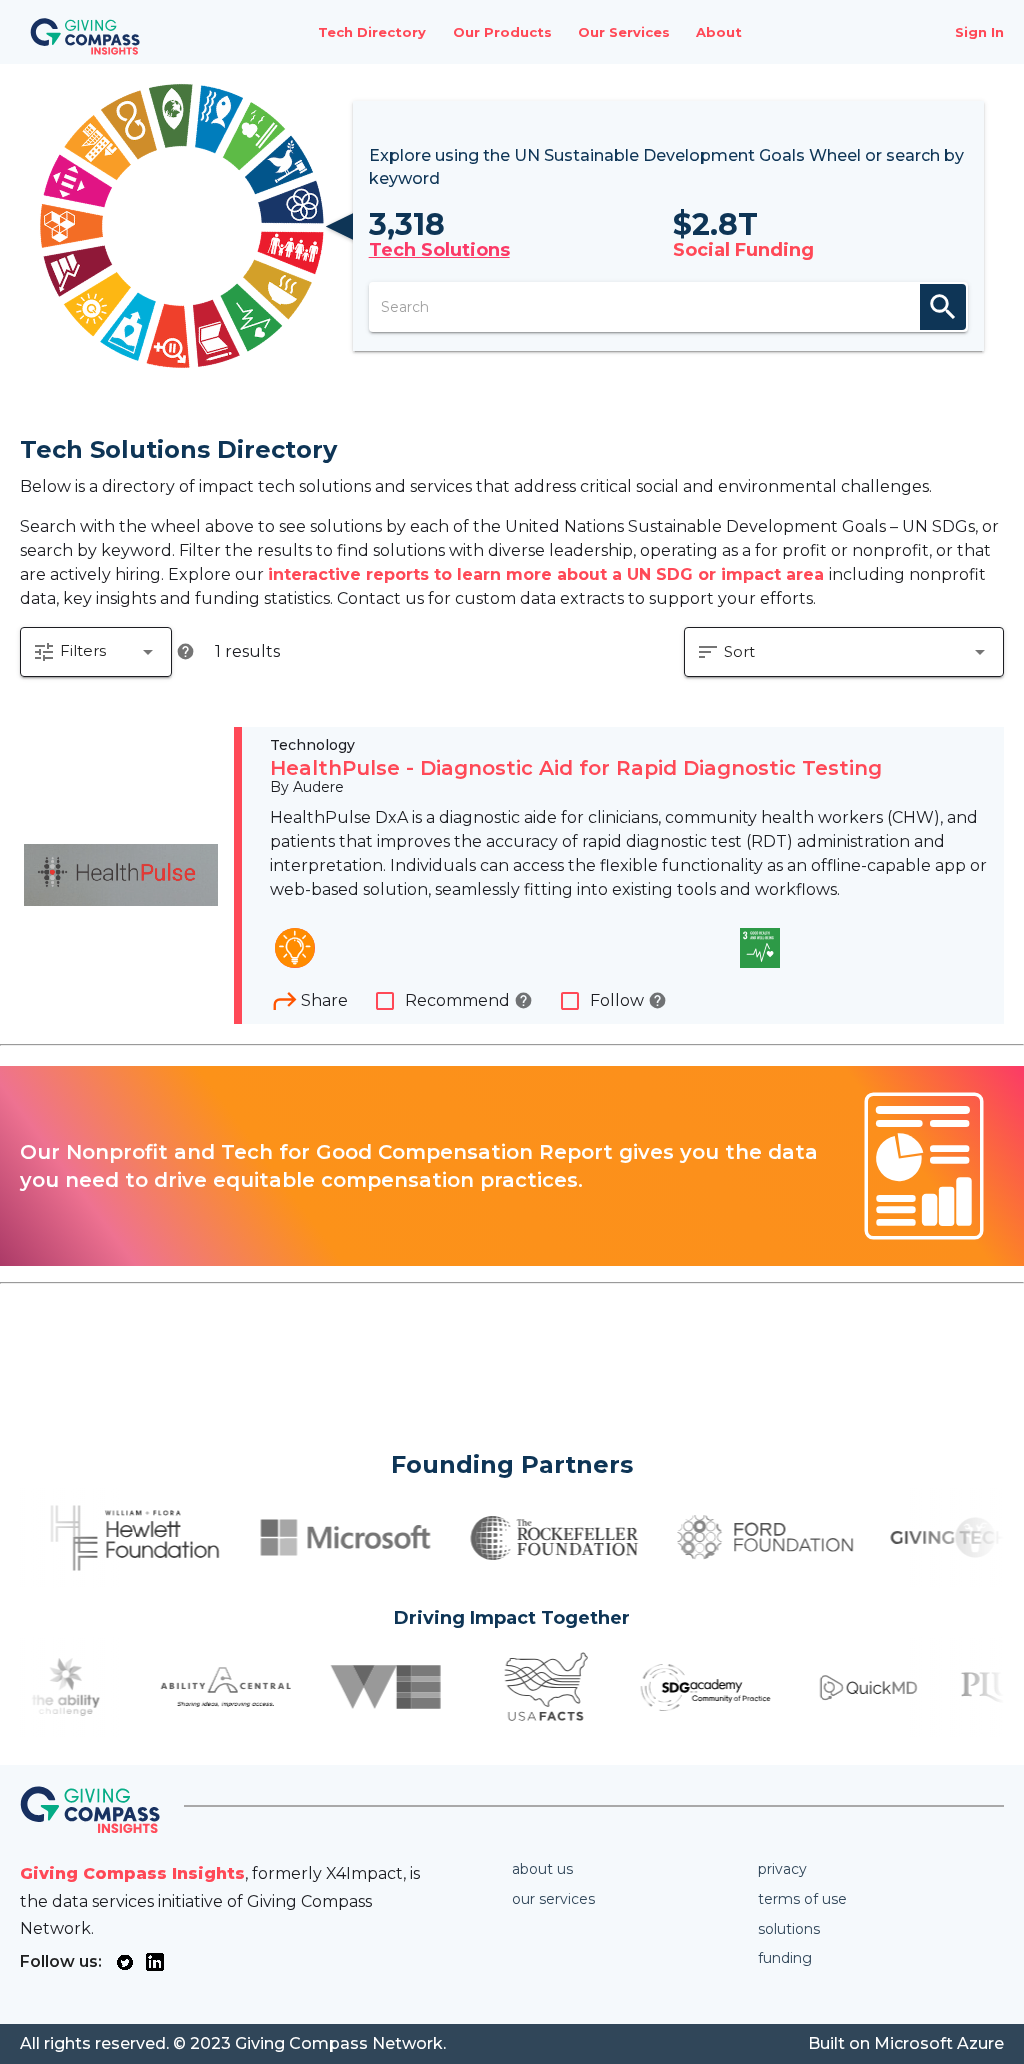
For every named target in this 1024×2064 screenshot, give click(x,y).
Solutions (789, 1929)
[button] (96, 652)
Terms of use (802, 1899)
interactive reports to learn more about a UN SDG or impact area (548, 574)
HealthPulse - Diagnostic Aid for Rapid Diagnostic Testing (576, 768)
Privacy (782, 1869)
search (943, 307)
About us (542, 1869)
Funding (785, 1958)
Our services (553, 1899)
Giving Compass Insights (132, 1873)
